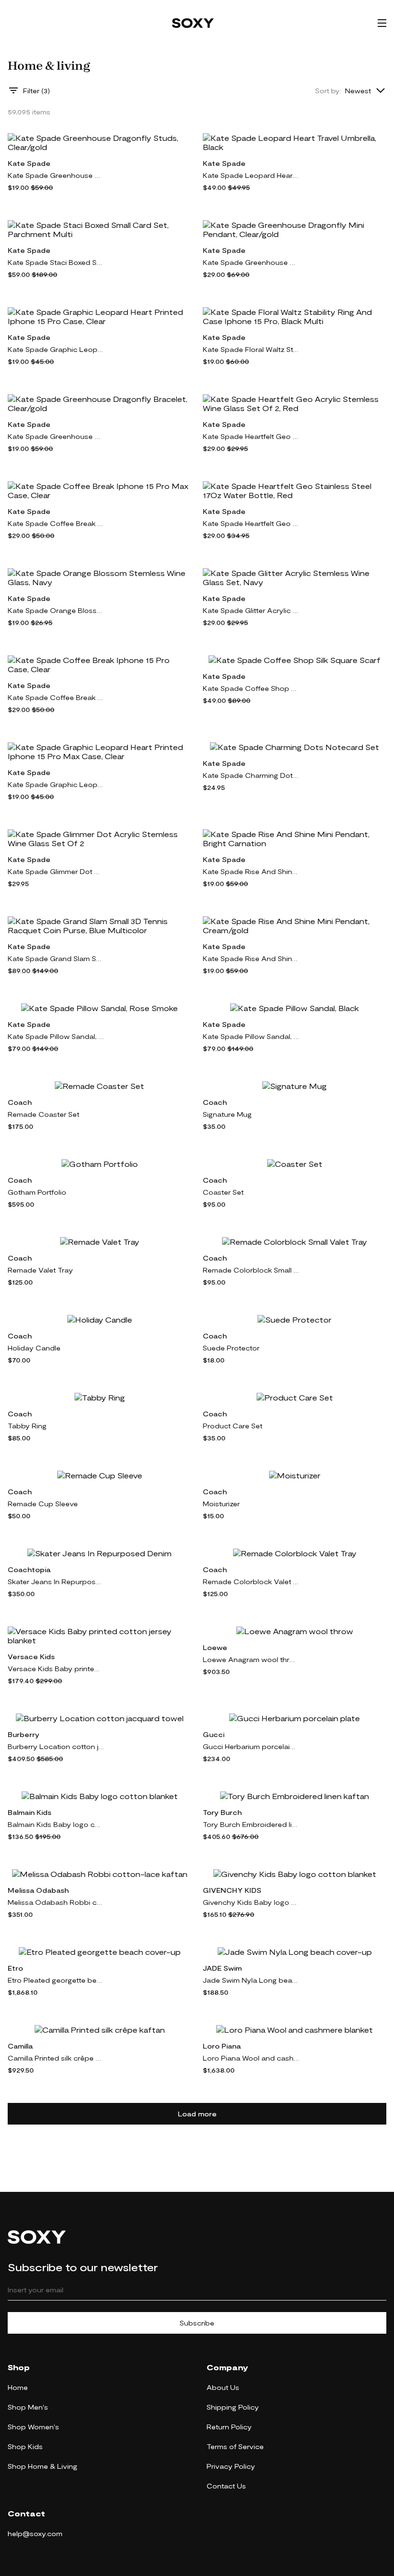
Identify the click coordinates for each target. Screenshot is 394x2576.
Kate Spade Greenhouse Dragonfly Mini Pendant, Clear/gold (251, 262)
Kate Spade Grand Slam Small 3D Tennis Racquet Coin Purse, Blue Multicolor (56, 958)
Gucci (214, 1734)
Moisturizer (221, 1504)
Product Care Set (233, 1426)
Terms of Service (235, 2446)
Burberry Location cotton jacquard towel (56, 1746)
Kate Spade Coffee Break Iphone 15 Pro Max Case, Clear (56, 523)
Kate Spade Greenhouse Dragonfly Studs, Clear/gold (56, 175)
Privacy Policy (231, 2466)
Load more (197, 2114)
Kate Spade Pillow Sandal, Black (251, 1036)
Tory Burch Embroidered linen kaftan (251, 1824)
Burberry (24, 1734)
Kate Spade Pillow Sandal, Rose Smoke (56, 1036)
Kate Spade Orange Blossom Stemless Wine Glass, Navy (56, 610)
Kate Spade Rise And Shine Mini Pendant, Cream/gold (251, 958)
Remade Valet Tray (40, 1270)
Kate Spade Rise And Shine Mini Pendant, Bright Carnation (251, 871)
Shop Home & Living (43, 2466)
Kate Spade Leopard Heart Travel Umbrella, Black (251, 175)
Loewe (215, 1647)
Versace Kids (31, 1657)
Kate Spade (29, 163)
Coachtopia (29, 1569)
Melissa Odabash (38, 1890)
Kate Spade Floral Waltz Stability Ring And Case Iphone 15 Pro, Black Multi (251, 349)
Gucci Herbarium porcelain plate (251, 1746)
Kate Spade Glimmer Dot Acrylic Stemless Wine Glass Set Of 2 (56, 871)
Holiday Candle (34, 1348)
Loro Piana (222, 2046)
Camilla (20, 2046)
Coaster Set (223, 1192)
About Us (223, 2387)
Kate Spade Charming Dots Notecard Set (251, 775)
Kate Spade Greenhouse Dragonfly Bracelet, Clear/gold (56, 436)
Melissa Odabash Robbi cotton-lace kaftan (56, 1902)
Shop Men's (28, 2407)
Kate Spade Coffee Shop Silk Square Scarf (251, 688)
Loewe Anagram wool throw (251, 1659)
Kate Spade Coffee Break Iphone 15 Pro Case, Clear (56, 697)
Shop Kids (25, 2446)
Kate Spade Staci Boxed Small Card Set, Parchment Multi (56, 262)
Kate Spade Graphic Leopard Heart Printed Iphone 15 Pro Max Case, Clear (56, 784)
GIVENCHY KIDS (232, 1890)
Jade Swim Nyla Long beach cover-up (251, 1980)
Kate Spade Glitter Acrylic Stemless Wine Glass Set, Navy (251, 610)
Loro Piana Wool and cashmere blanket (251, 2058)
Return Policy (229, 2427)
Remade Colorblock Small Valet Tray (251, 1270)
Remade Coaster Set (43, 1114)
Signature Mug (227, 1114)
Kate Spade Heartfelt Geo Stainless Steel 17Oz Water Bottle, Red (251, 523)
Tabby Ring (27, 1426)
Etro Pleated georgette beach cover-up (56, 1980)
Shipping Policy (233, 2407)
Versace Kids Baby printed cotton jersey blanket (56, 1669)
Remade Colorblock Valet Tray (251, 1582)
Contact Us (226, 2486)
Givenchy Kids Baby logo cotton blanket (251, 1902)
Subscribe (197, 2323)
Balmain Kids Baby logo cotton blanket (56, 1824)
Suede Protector (231, 1348)
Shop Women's (33, 2427)
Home (18, 2387)
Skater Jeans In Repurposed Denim (56, 1582)
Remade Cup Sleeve (43, 1504)
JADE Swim (222, 1968)
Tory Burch (222, 1812)
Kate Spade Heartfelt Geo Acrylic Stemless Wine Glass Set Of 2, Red (251, 436)
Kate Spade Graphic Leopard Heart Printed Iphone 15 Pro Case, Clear (56, 349)
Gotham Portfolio (37, 1192)
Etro (15, 1968)
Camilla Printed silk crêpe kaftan (56, 2058)
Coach (20, 1102)
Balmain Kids (30, 1812)
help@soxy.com (35, 2533)
